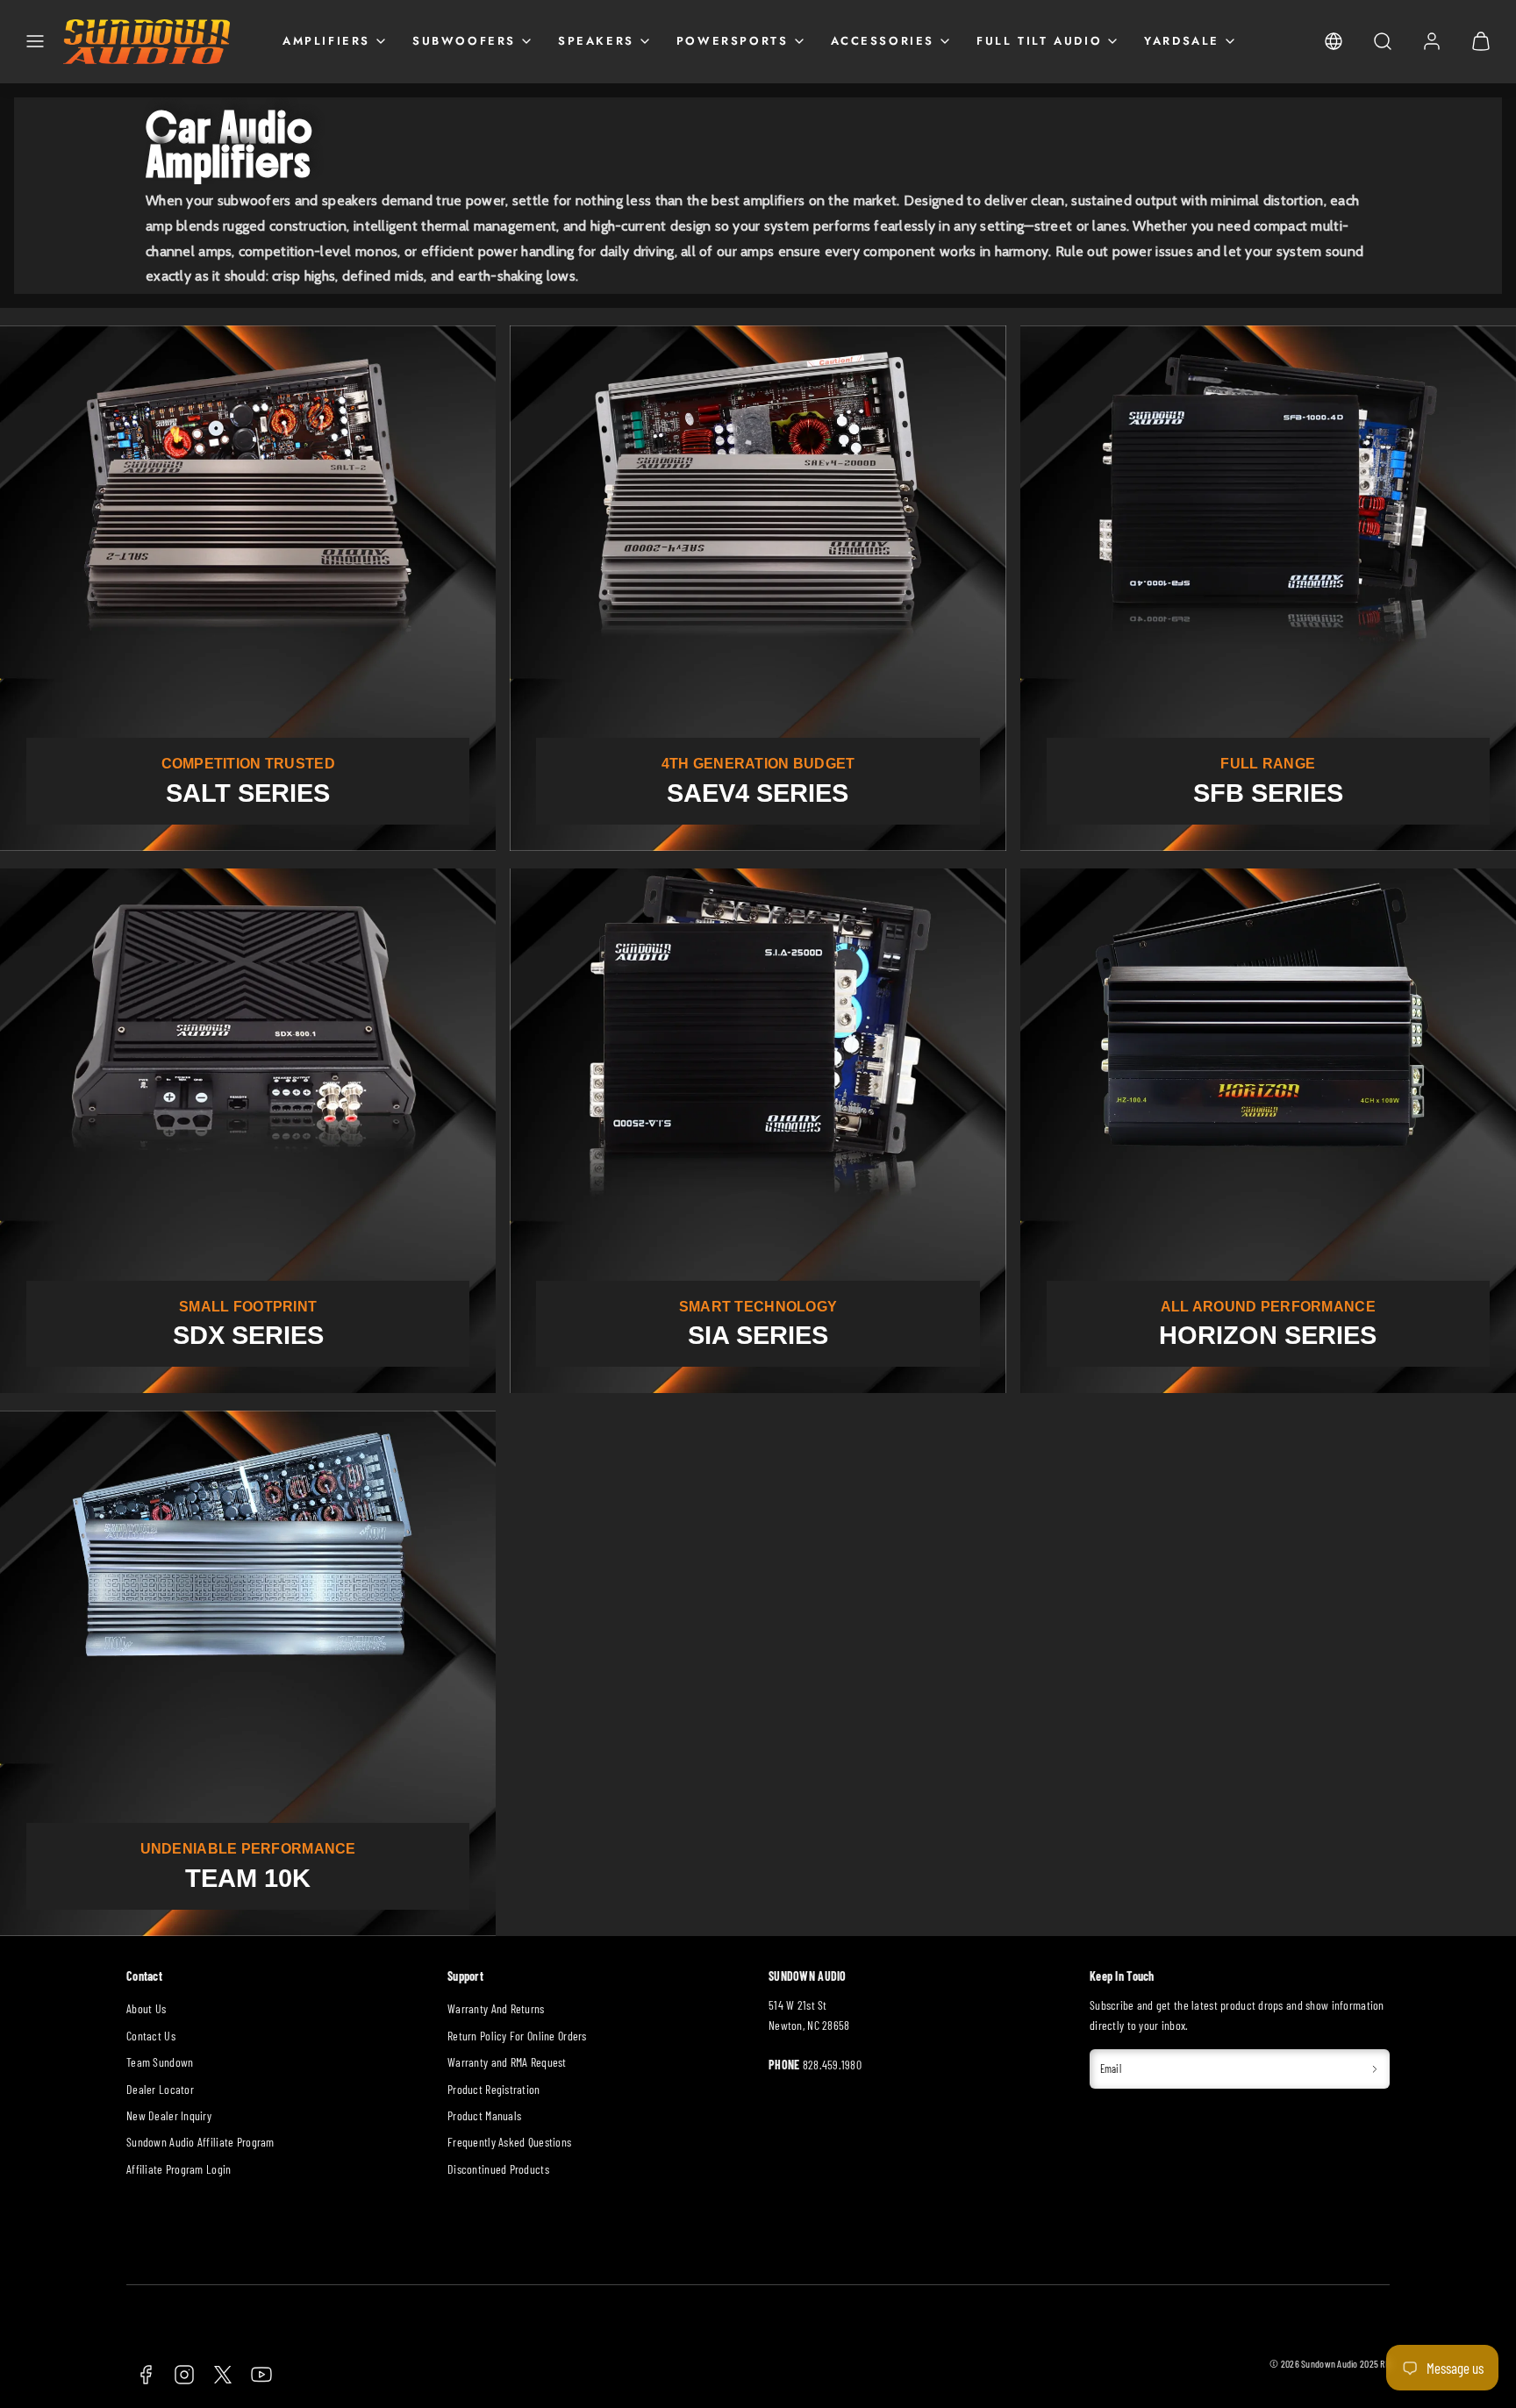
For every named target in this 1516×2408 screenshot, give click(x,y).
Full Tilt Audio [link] (1039, 41)
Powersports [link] (733, 41)
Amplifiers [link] (326, 41)
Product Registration (494, 2089)
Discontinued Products (498, 2169)
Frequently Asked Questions (509, 2142)
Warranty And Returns (496, 2008)
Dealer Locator (160, 2089)
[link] (1334, 41)
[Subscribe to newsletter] (1375, 2069)
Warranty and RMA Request (507, 2062)
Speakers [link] (596, 41)
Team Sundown (160, 2062)
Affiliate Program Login (179, 2169)
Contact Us (151, 2036)
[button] (35, 41)
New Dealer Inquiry (169, 2115)
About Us (146, 2008)
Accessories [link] (883, 41)
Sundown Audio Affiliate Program (200, 2142)
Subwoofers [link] (464, 41)
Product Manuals (484, 2115)
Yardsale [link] (1182, 41)
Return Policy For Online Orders (517, 2036)
